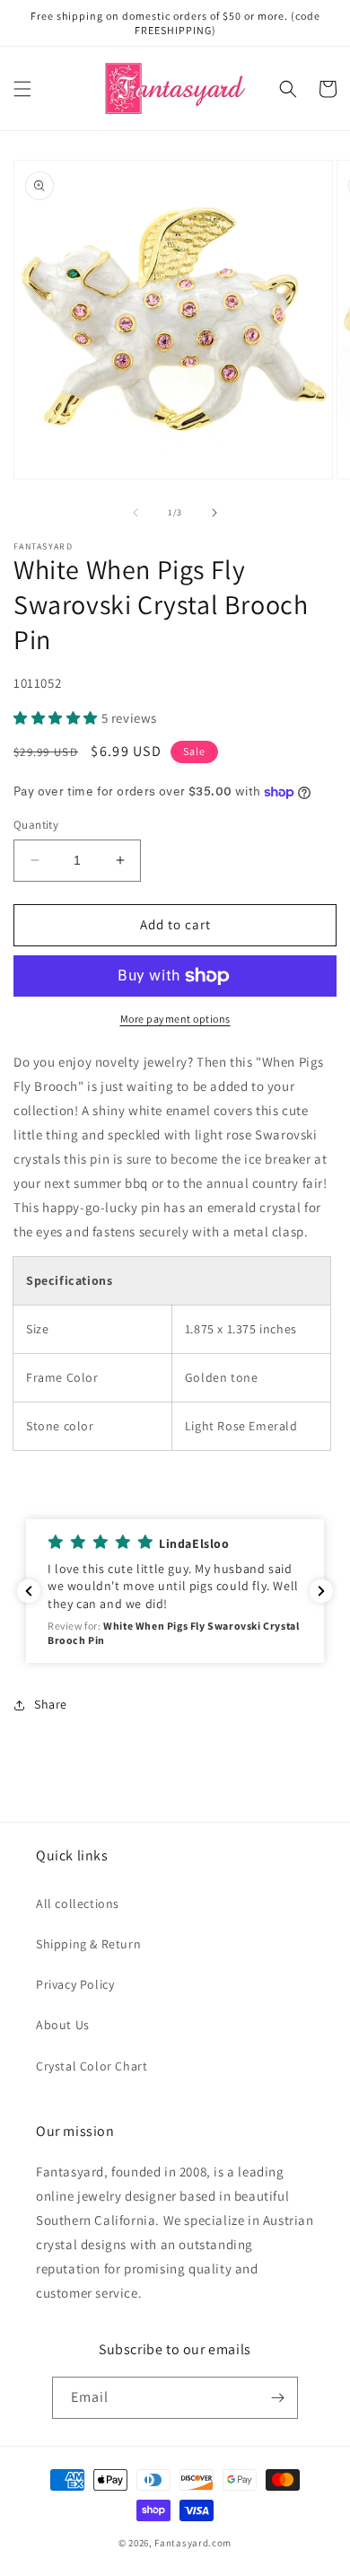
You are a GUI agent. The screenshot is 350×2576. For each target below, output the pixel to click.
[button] (22, 89)
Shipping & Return (88, 1944)
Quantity (36, 825)
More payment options (175, 1019)
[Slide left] (136, 513)
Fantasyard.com (193, 2543)
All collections (78, 1903)
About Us (63, 2025)
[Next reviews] (321, 1591)
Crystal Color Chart (92, 2066)
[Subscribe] (277, 2398)
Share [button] (51, 1704)
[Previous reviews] (29, 1591)
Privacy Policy (75, 1984)
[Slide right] (214, 513)
